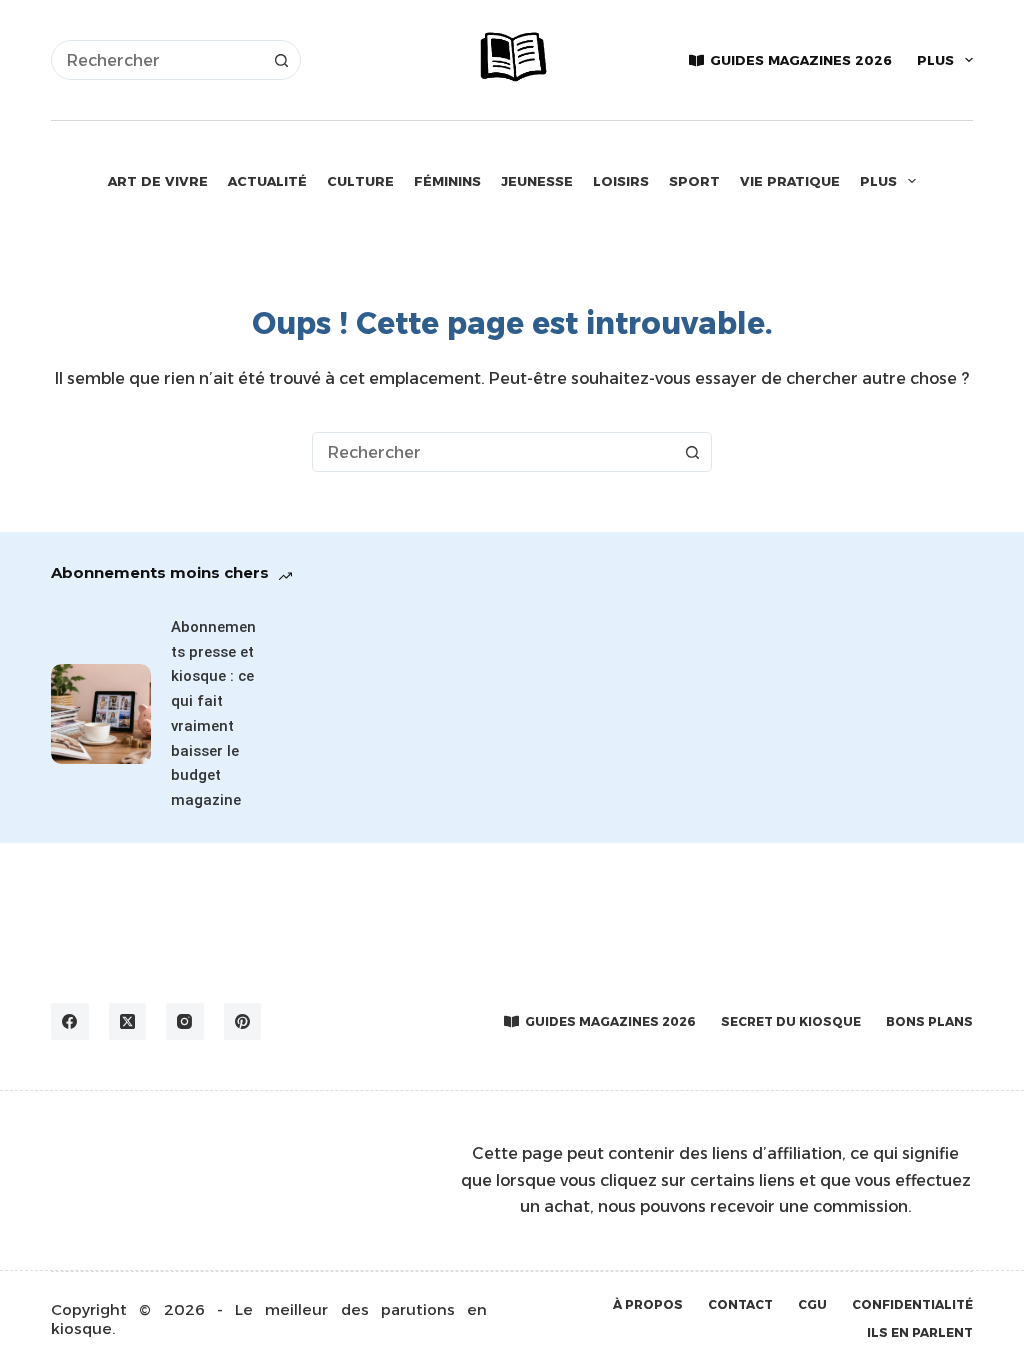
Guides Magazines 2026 (801, 60)
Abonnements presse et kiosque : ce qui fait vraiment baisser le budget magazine (213, 713)
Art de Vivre (158, 181)
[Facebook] (70, 1022)
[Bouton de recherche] (281, 60)
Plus (935, 60)
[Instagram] (185, 1022)
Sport (694, 181)
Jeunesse (537, 181)
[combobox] (157, 60)
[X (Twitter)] (128, 1022)
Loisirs (621, 181)
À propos (648, 1304)
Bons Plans (929, 1021)
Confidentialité (912, 1304)
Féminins (447, 181)
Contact (740, 1304)
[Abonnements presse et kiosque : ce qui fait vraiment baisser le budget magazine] (101, 714)
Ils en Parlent (920, 1332)
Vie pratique (790, 181)
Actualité (267, 181)
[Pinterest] (243, 1022)
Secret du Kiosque (791, 1021)
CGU (812, 1304)
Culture (360, 181)
